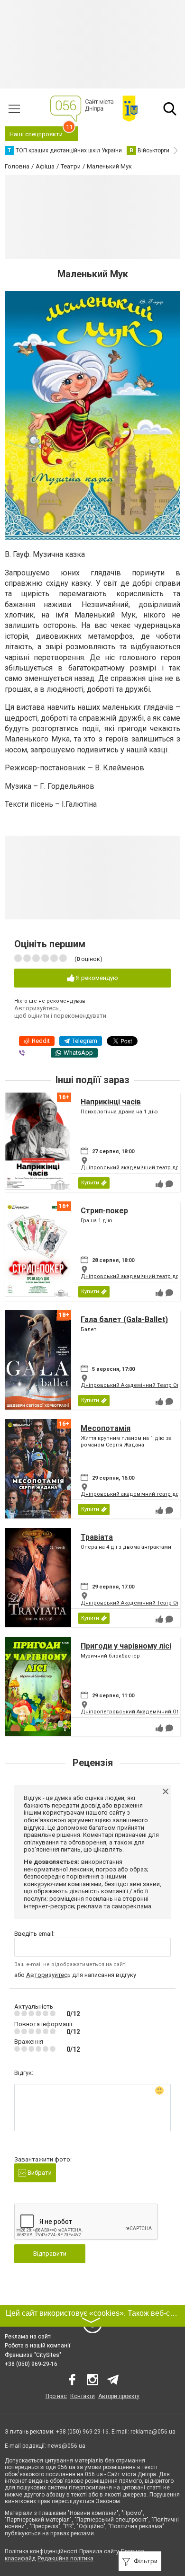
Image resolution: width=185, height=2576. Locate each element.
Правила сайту (99, 2551)
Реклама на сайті (28, 2337)
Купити (90, 1183)
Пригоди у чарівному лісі (126, 1646)
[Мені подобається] (159, 1184)
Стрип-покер (104, 1211)
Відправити (50, 2254)
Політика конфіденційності (41, 2551)
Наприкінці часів (111, 1102)
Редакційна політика (65, 2558)
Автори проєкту (119, 2396)
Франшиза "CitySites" (33, 2355)
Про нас (56, 2396)
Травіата (97, 1537)
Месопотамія (106, 1428)
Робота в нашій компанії (37, 2346)
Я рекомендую (96, 978)
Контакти (83, 2396)
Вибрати (39, 2173)
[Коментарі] (169, 1184)
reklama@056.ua (153, 2432)
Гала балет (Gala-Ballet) (124, 1319)
